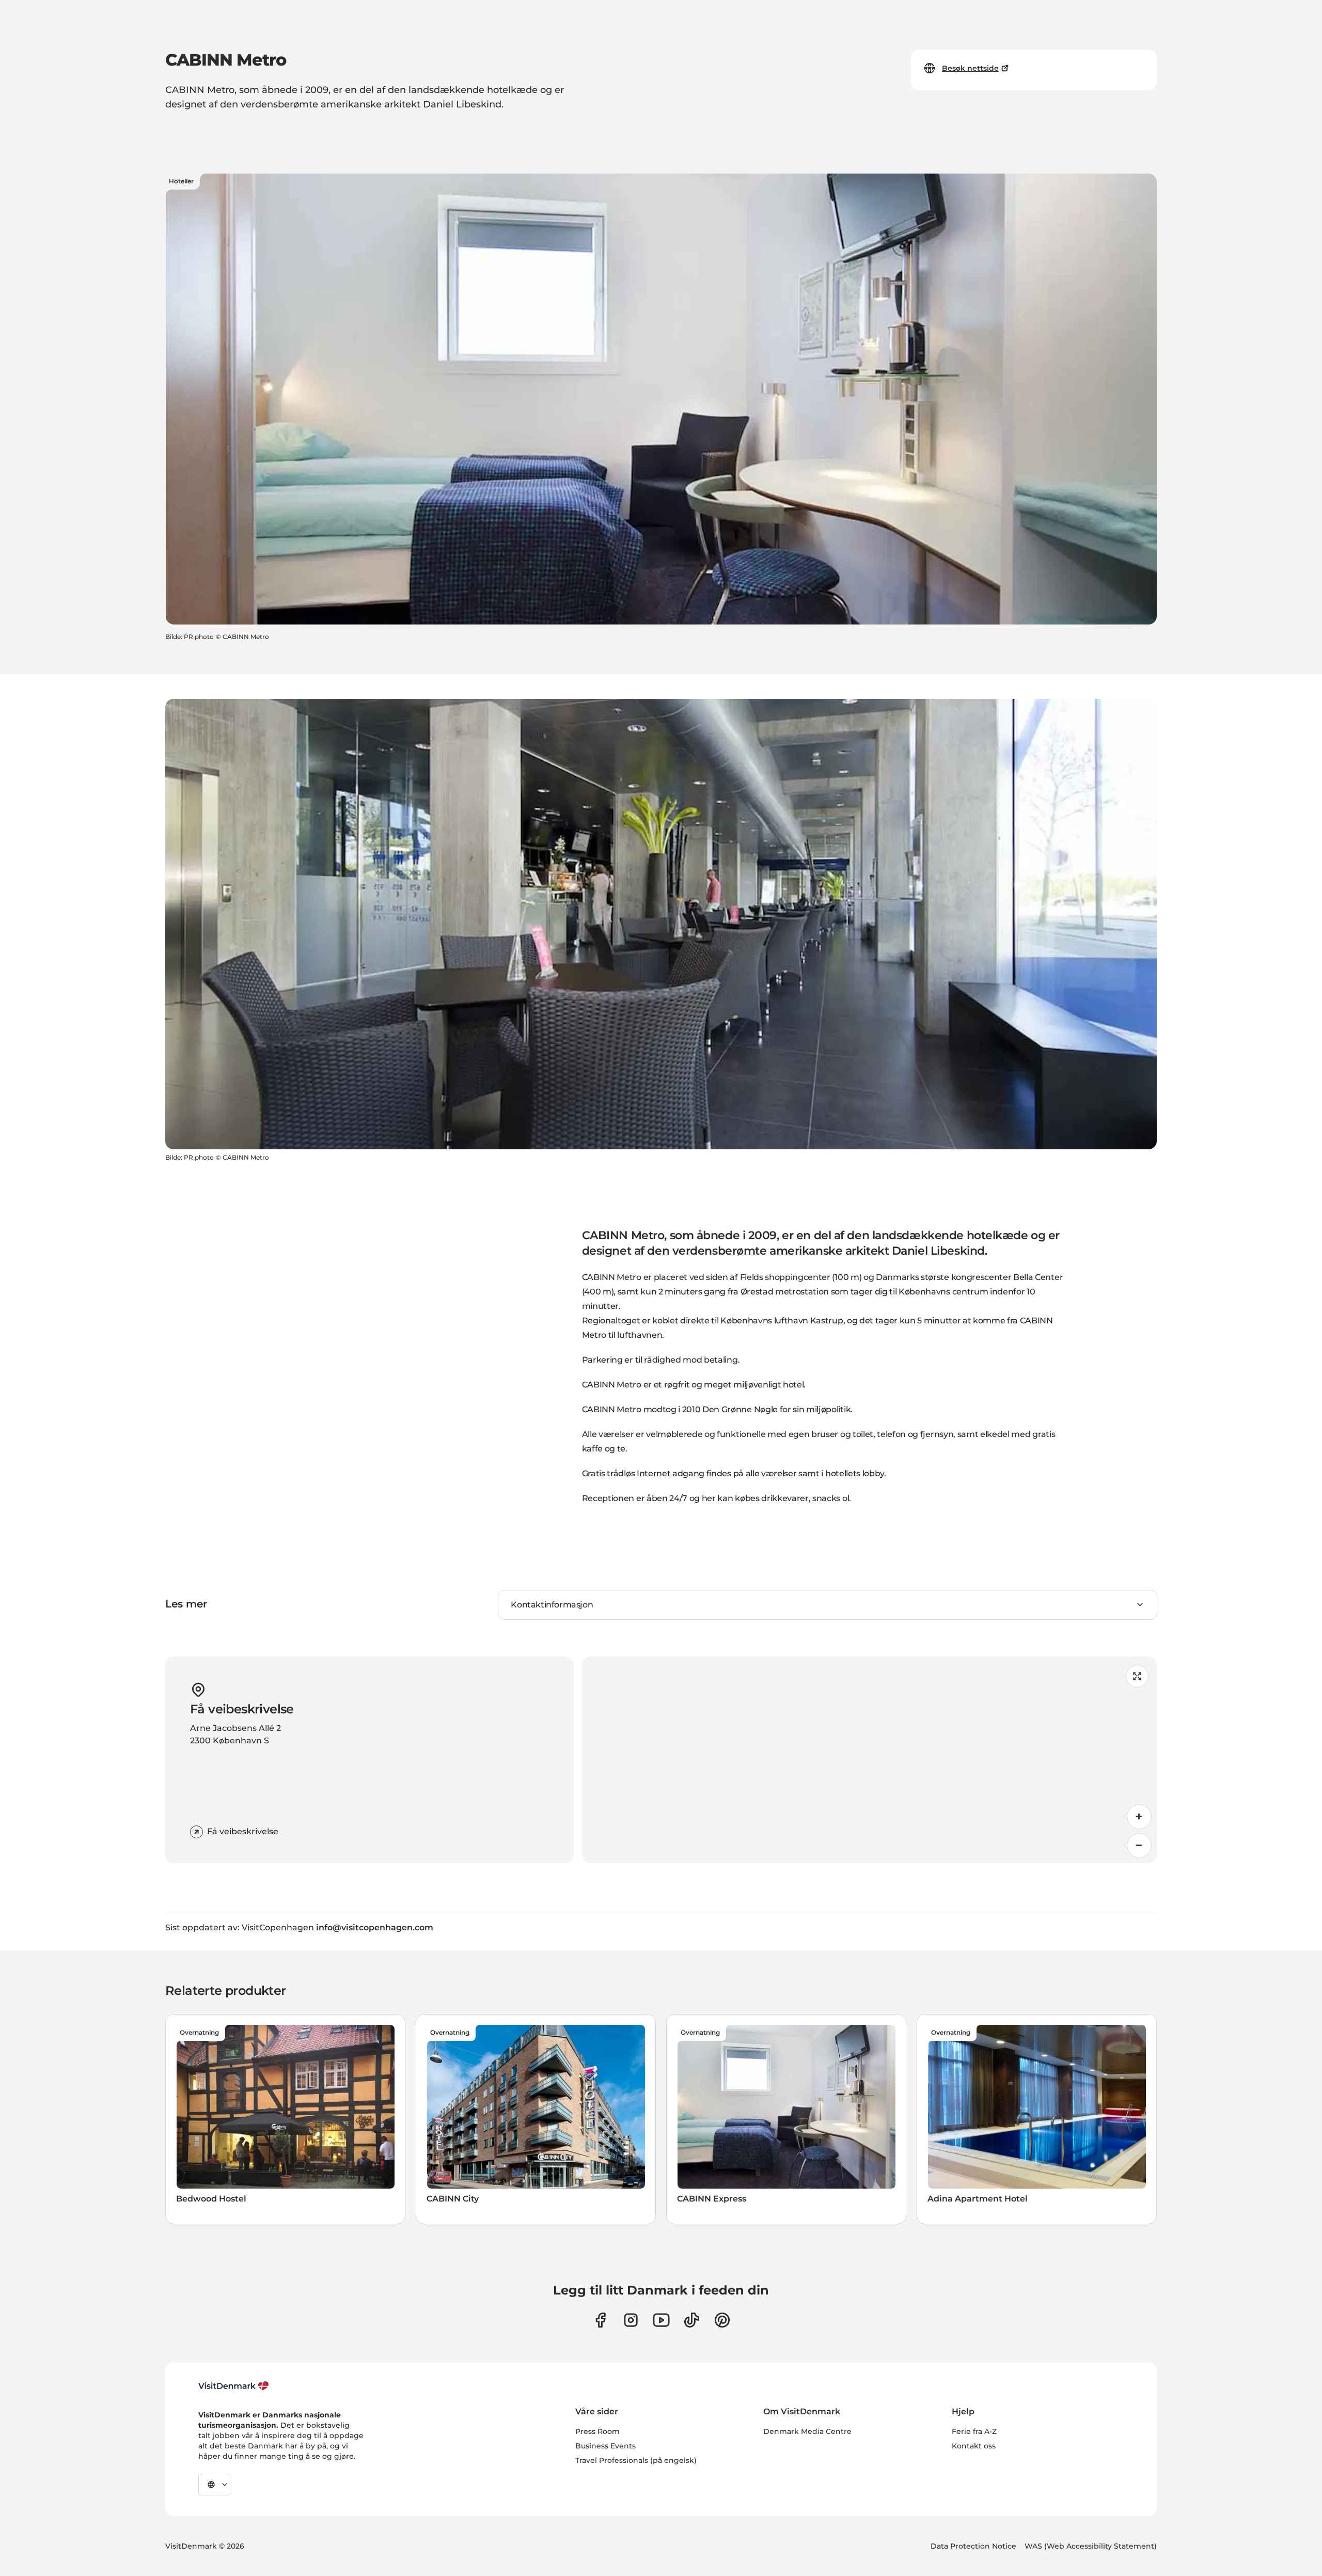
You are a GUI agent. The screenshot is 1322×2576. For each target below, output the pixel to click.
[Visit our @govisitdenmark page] (692, 2320)
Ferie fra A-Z (974, 2431)
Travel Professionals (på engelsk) (636, 2460)
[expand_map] (1137, 1676)
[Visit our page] (631, 2320)
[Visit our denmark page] (600, 2320)
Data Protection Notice (973, 2546)
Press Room (597, 2431)
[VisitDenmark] (234, 2386)
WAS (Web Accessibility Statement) (1091, 2546)
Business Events (605, 2446)
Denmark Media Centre (807, 2431)
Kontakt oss (974, 2446)
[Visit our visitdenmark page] (661, 2320)
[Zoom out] (1139, 1846)
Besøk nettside (970, 68)
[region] (869, 1760)
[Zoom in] (1139, 1817)
